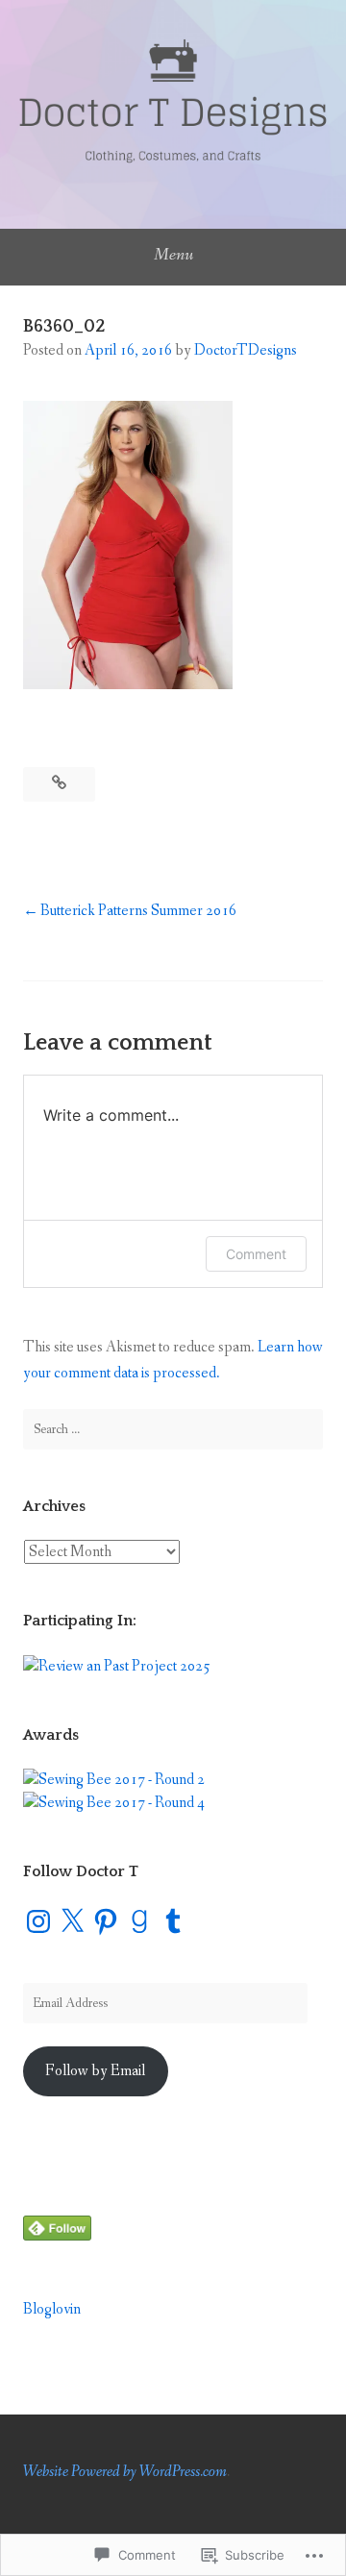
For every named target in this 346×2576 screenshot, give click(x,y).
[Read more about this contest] (117, 1666)
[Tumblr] (173, 1921)
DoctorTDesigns (246, 350)
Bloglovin (52, 2309)
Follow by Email (95, 2071)
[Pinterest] (106, 1921)
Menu (173, 255)
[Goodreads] (139, 1921)
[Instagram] (38, 1921)
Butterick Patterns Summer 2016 (138, 911)
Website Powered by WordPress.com (125, 2472)
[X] (72, 1921)
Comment (256, 1254)
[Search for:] (173, 1429)
